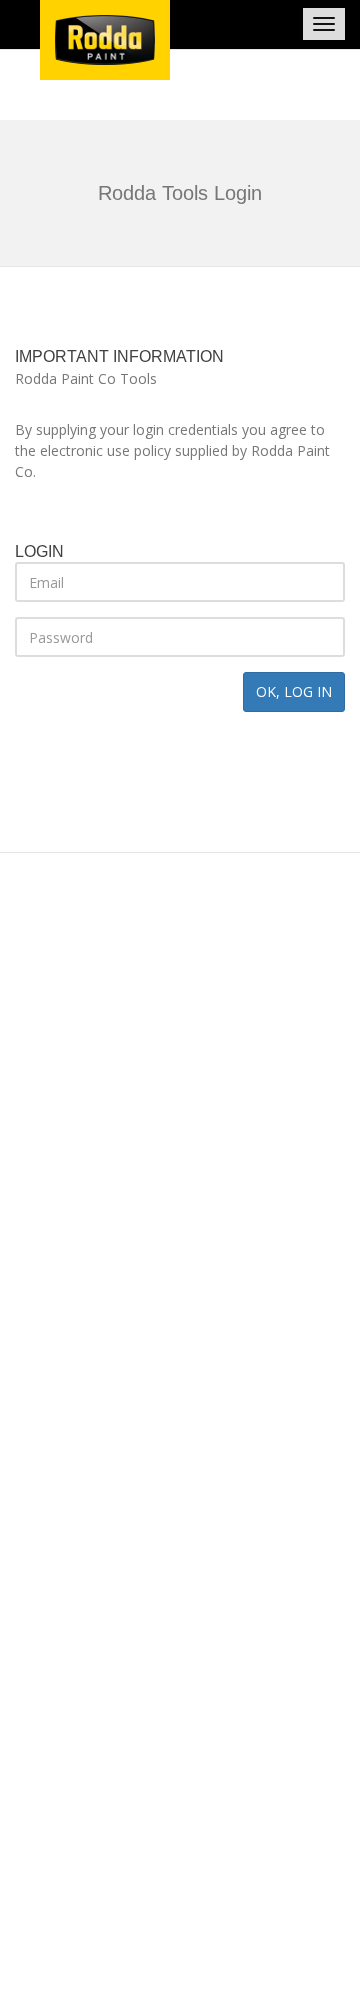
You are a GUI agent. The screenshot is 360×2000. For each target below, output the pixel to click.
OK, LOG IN (294, 691)
